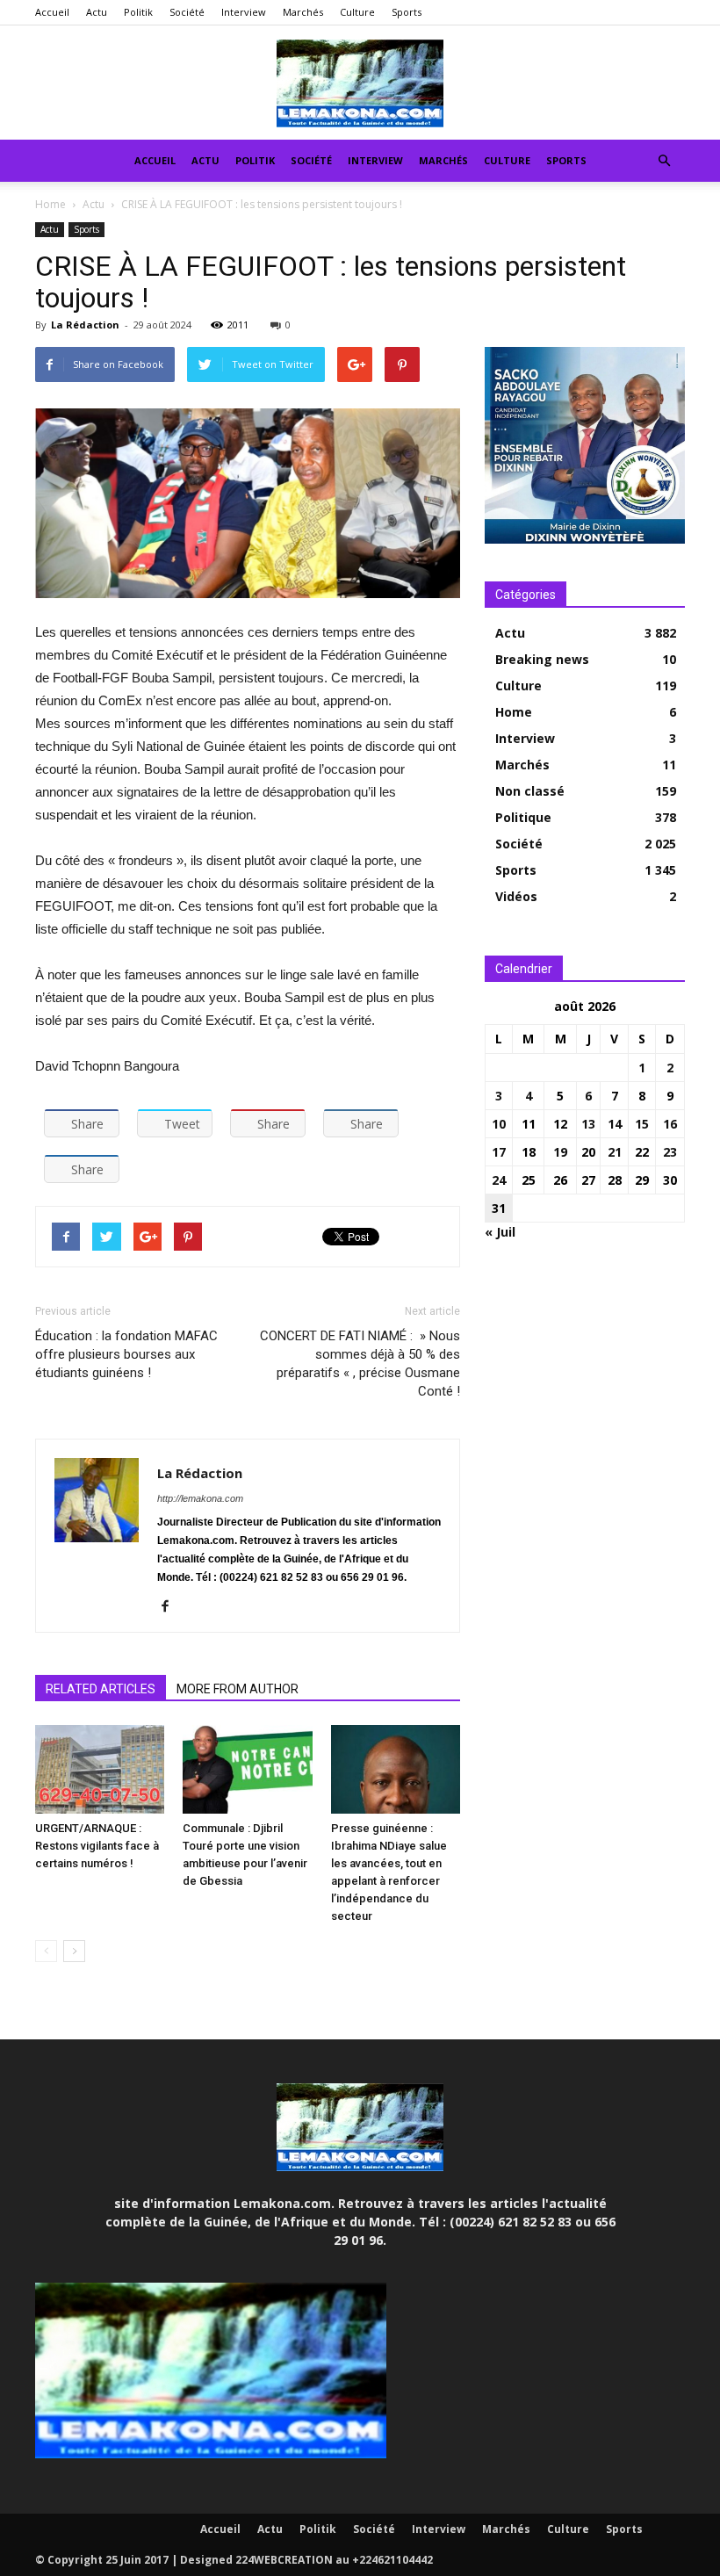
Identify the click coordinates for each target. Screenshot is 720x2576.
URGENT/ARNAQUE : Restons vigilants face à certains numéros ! (97, 1846)
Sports (407, 12)
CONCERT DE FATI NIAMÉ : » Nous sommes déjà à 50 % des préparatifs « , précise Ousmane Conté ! (360, 1364)
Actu (97, 12)
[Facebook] (172, 1607)
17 (499, 1152)
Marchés (303, 12)
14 (615, 1124)
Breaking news (542, 659)
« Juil (500, 1232)
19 (560, 1152)
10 (499, 1124)
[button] (664, 161)
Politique (523, 817)
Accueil (52, 12)
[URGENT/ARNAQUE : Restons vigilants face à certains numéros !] (100, 1769)
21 (615, 1152)
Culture (357, 12)
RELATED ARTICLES (101, 1689)
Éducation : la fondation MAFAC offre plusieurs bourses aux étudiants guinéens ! (126, 1354)
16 (670, 1124)
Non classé (530, 791)
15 (642, 1124)
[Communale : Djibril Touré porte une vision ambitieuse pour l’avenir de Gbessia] (247, 1769)
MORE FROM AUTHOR (238, 1689)
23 (670, 1152)
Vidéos (516, 896)
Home (50, 204)
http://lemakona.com (200, 1498)
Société (187, 12)
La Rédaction (85, 325)
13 (588, 1124)
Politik (138, 12)
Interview (244, 12)
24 (499, 1180)
